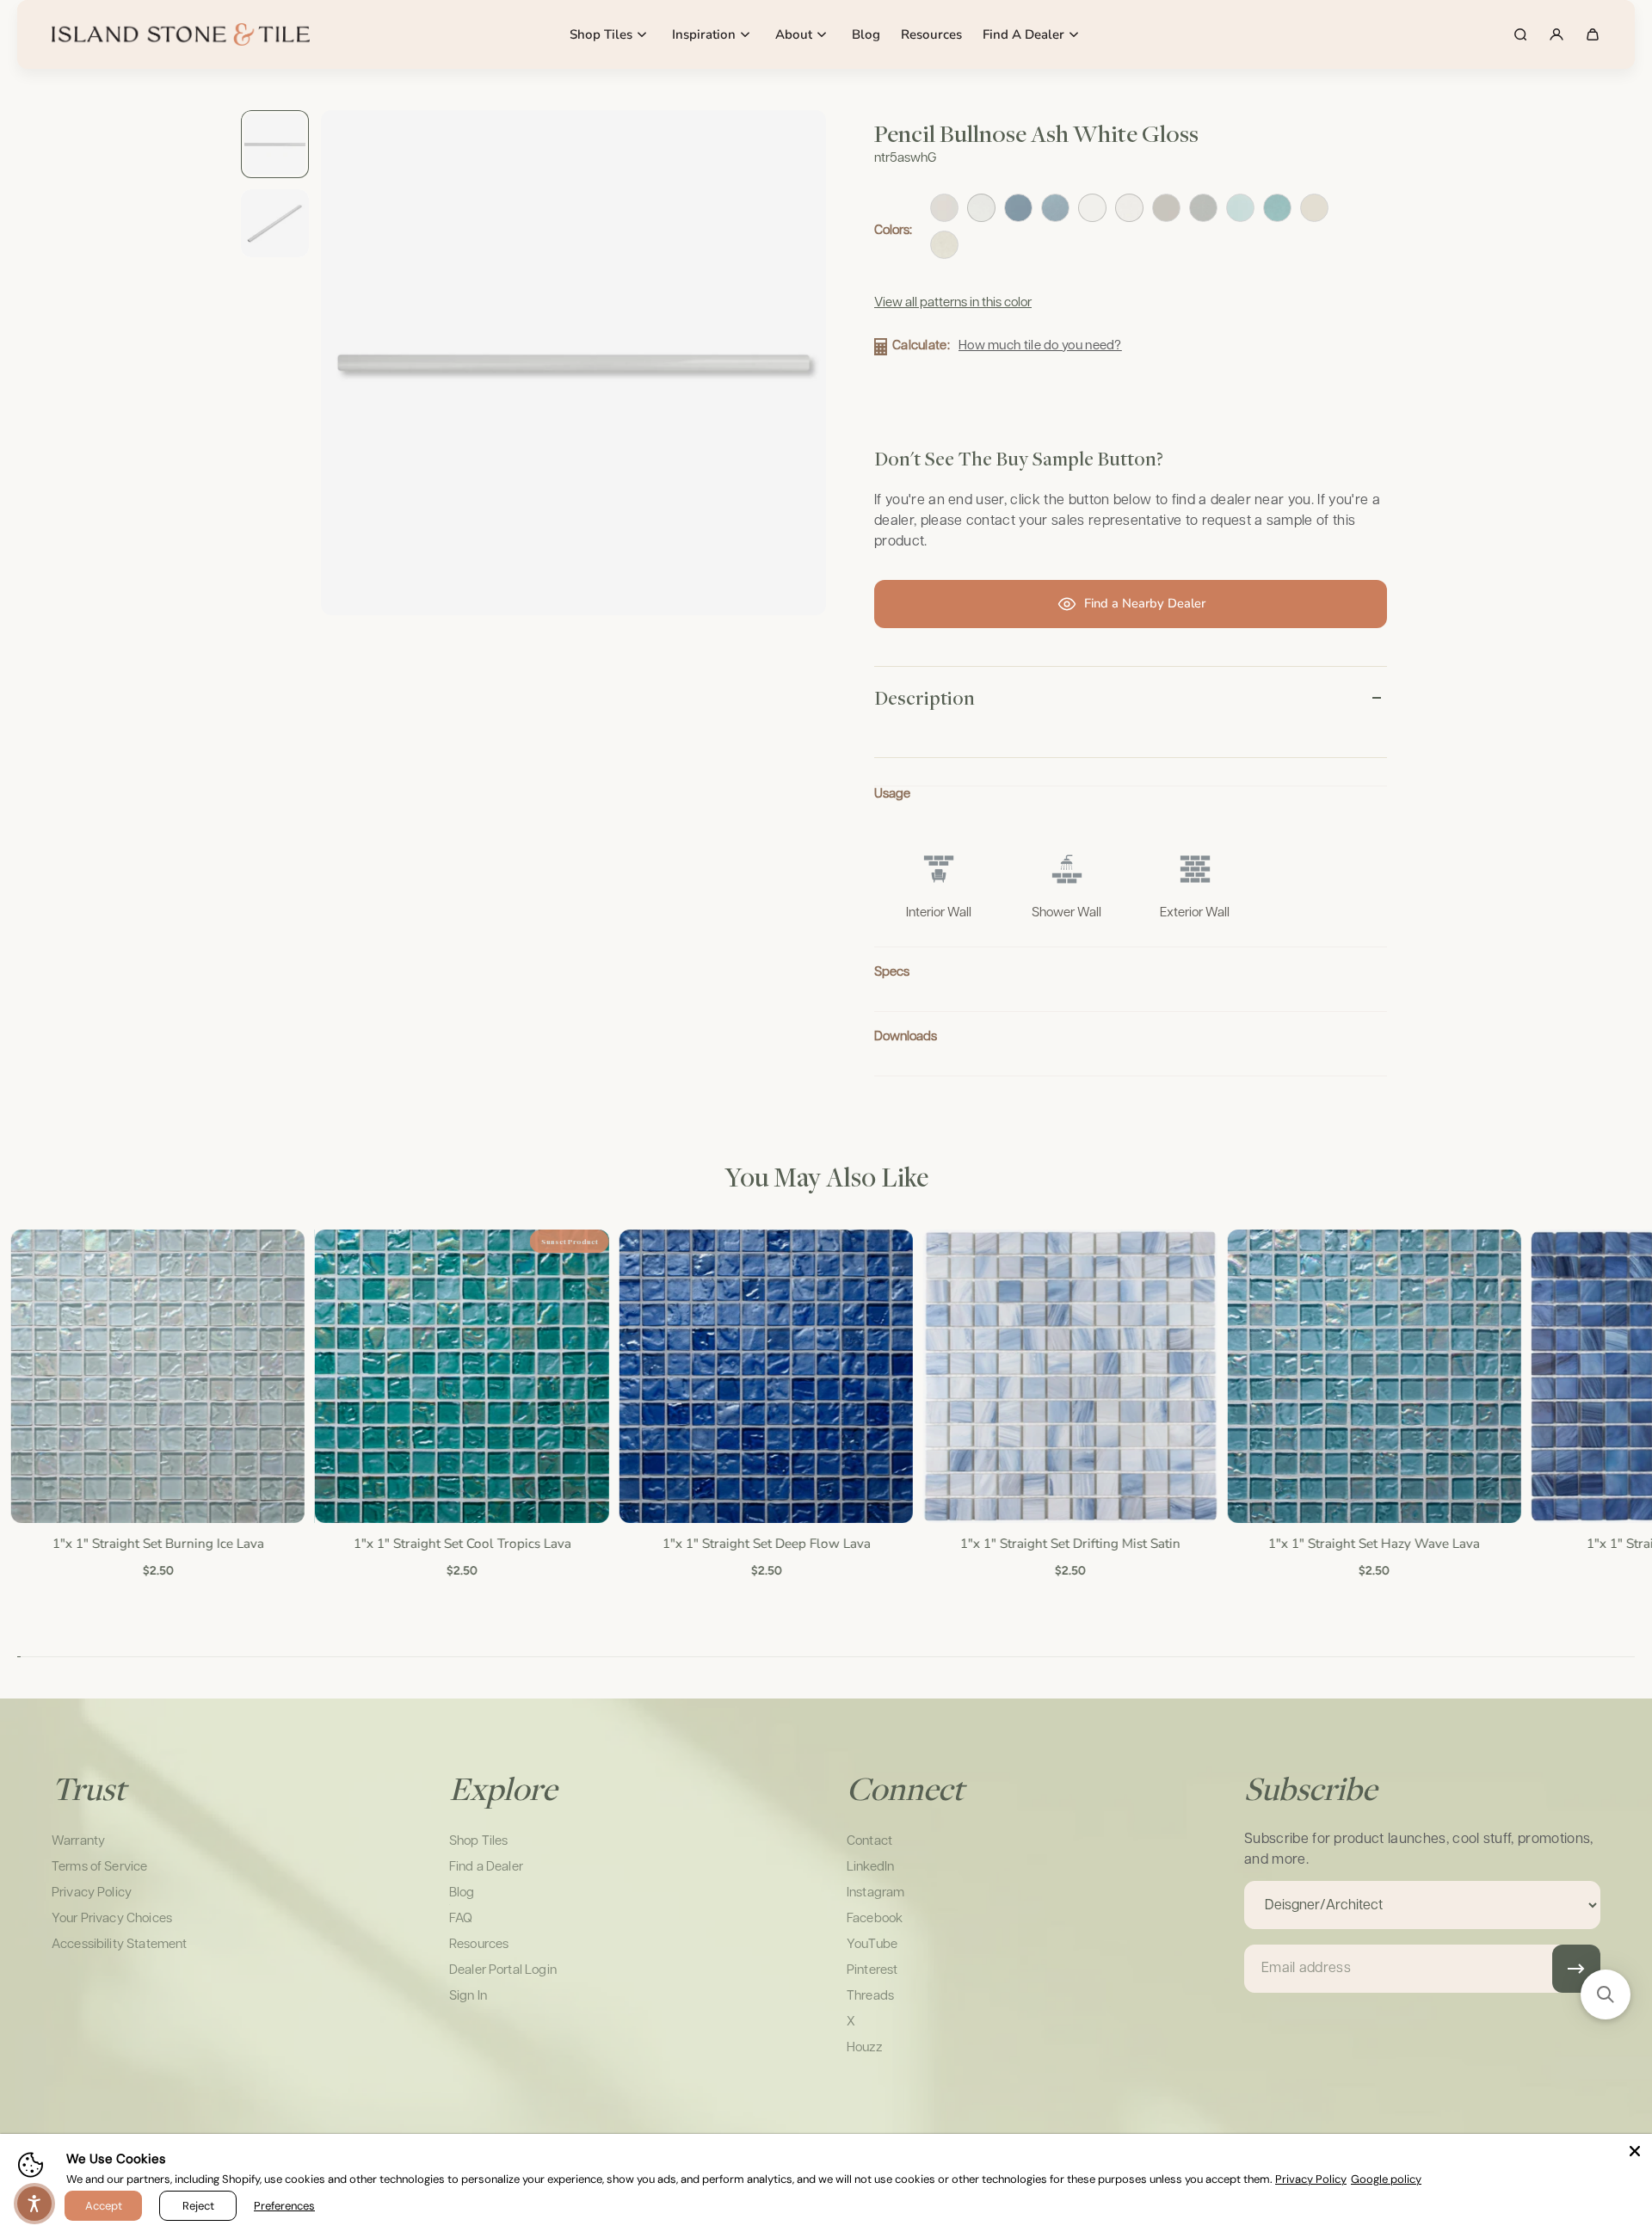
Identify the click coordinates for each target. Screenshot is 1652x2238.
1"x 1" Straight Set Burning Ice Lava (157, 1544)
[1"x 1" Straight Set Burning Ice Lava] (157, 1376)
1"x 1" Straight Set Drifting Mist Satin (1069, 1544)
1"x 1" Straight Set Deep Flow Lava (765, 1544)
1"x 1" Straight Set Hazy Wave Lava (1373, 1544)
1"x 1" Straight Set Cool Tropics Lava (462, 1544)
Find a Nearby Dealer (1145, 603)
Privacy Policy (1311, 2179)
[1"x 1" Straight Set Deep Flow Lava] (765, 1376)
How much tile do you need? (1040, 345)
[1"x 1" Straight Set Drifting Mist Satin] (1069, 1376)
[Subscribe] (1576, 1969)
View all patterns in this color (953, 302)
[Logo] (181, 34)
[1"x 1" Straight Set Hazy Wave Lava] (1374, 1376)
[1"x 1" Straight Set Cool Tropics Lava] (461, 1376)
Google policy (1386, 2179)
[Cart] (1593, 34)
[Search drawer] (1520, 34)
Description (925, 698)
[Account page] (1556, 34)
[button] (1606, 1994)
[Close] (1635, 2151)
